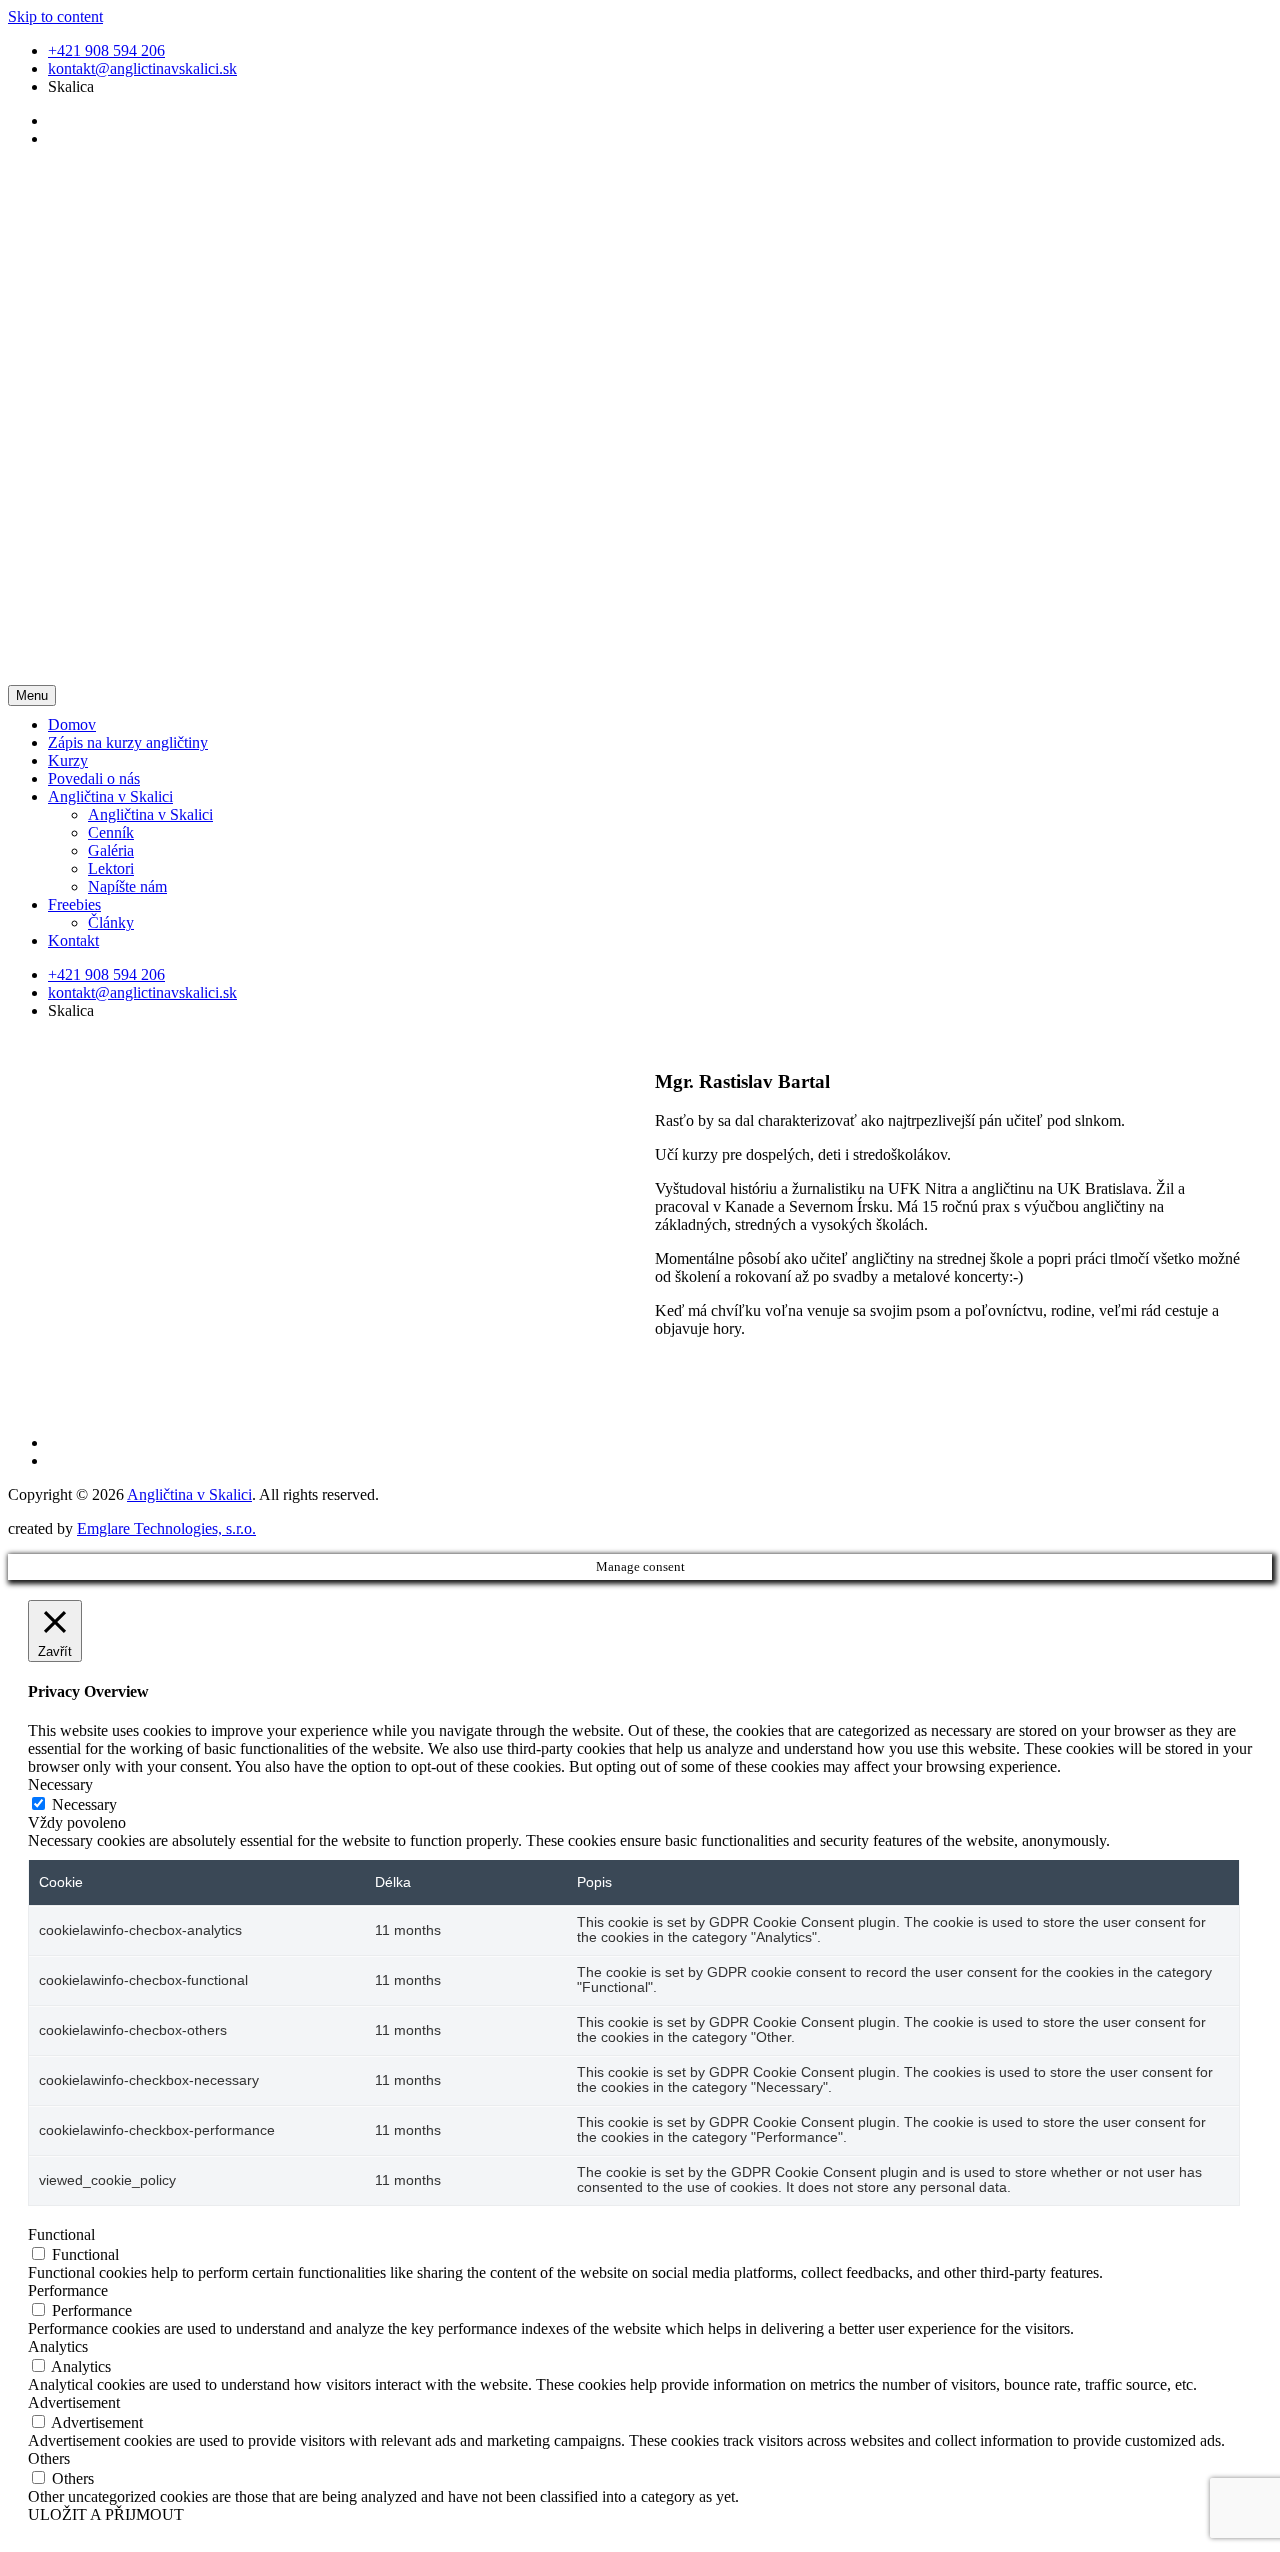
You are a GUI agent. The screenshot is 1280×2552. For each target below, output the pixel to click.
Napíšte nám (127, 886)
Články (111, 922)
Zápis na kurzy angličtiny (128, 742)
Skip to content (55, 16)
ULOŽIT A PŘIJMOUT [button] (106, 2514)
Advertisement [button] (74, 2402)
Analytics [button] (58, 2346)
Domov (72, 724)
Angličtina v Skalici (110, 796)
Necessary (84, 1804)
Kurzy (68, 760)
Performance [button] (68, 2290)
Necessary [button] (60, 1784)
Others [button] (49, 2458)
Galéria (111, 850)
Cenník (111, 832)
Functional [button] (61, 2234)
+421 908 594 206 (106, 50)
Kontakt (73, 940)
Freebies (74, 904)
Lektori (111, 868)
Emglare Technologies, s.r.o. (166, 1528)
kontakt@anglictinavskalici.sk (142, 68)
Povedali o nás (94, 778)
